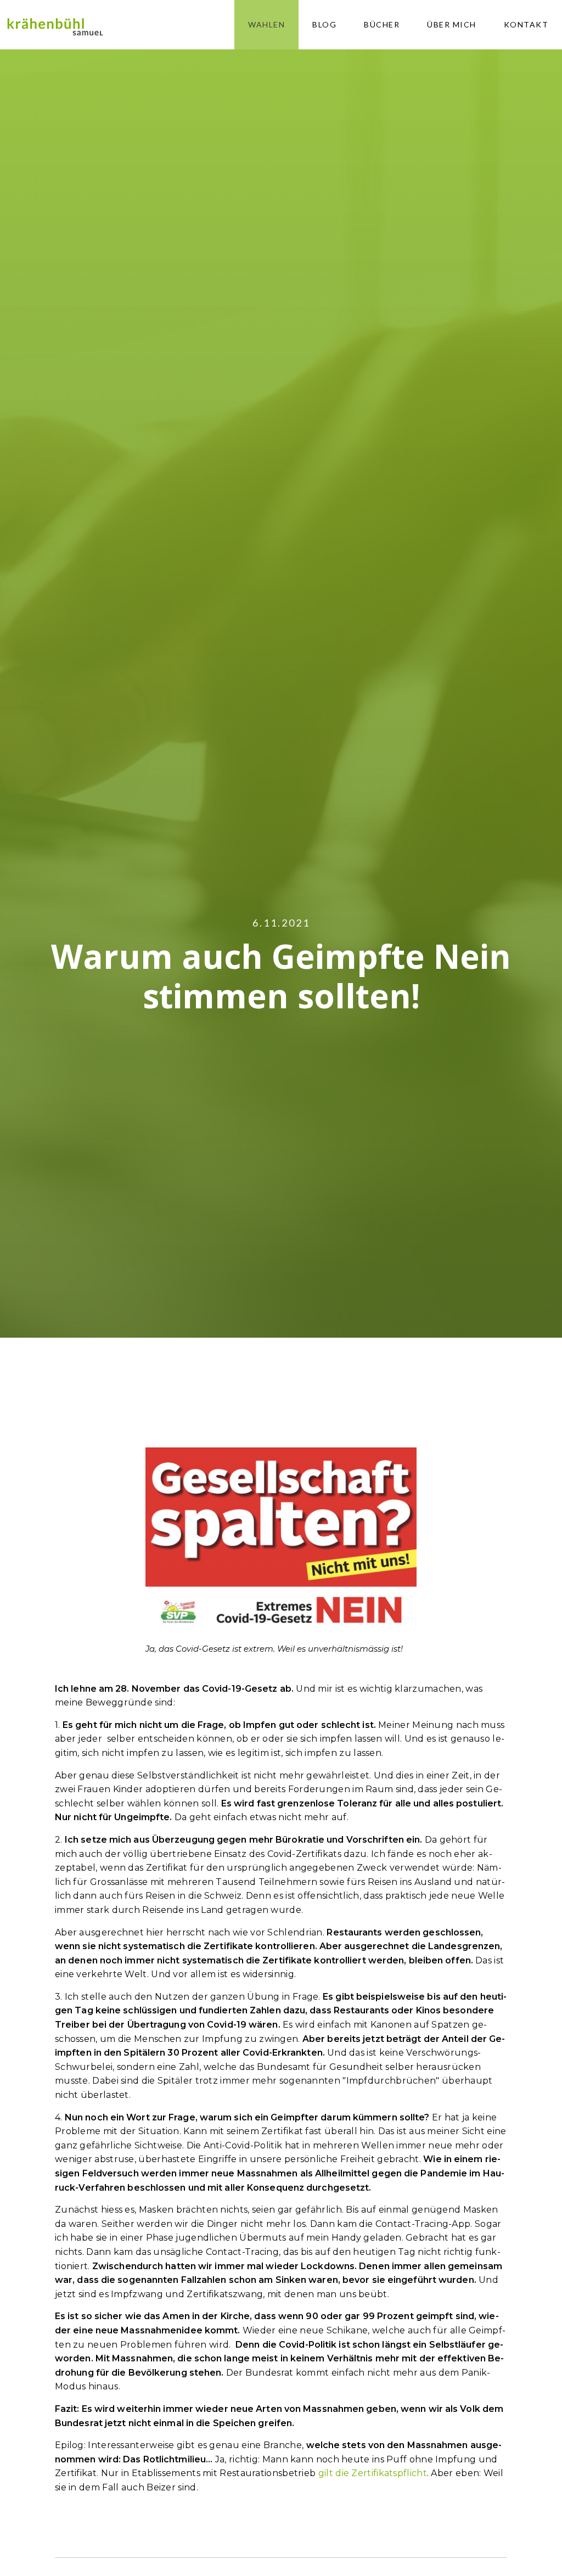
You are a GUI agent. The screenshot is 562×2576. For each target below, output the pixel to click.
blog (324, 24)
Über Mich (452, 24)
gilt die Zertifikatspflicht (373, 2473)
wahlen (266, 24)
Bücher (382, 24)
